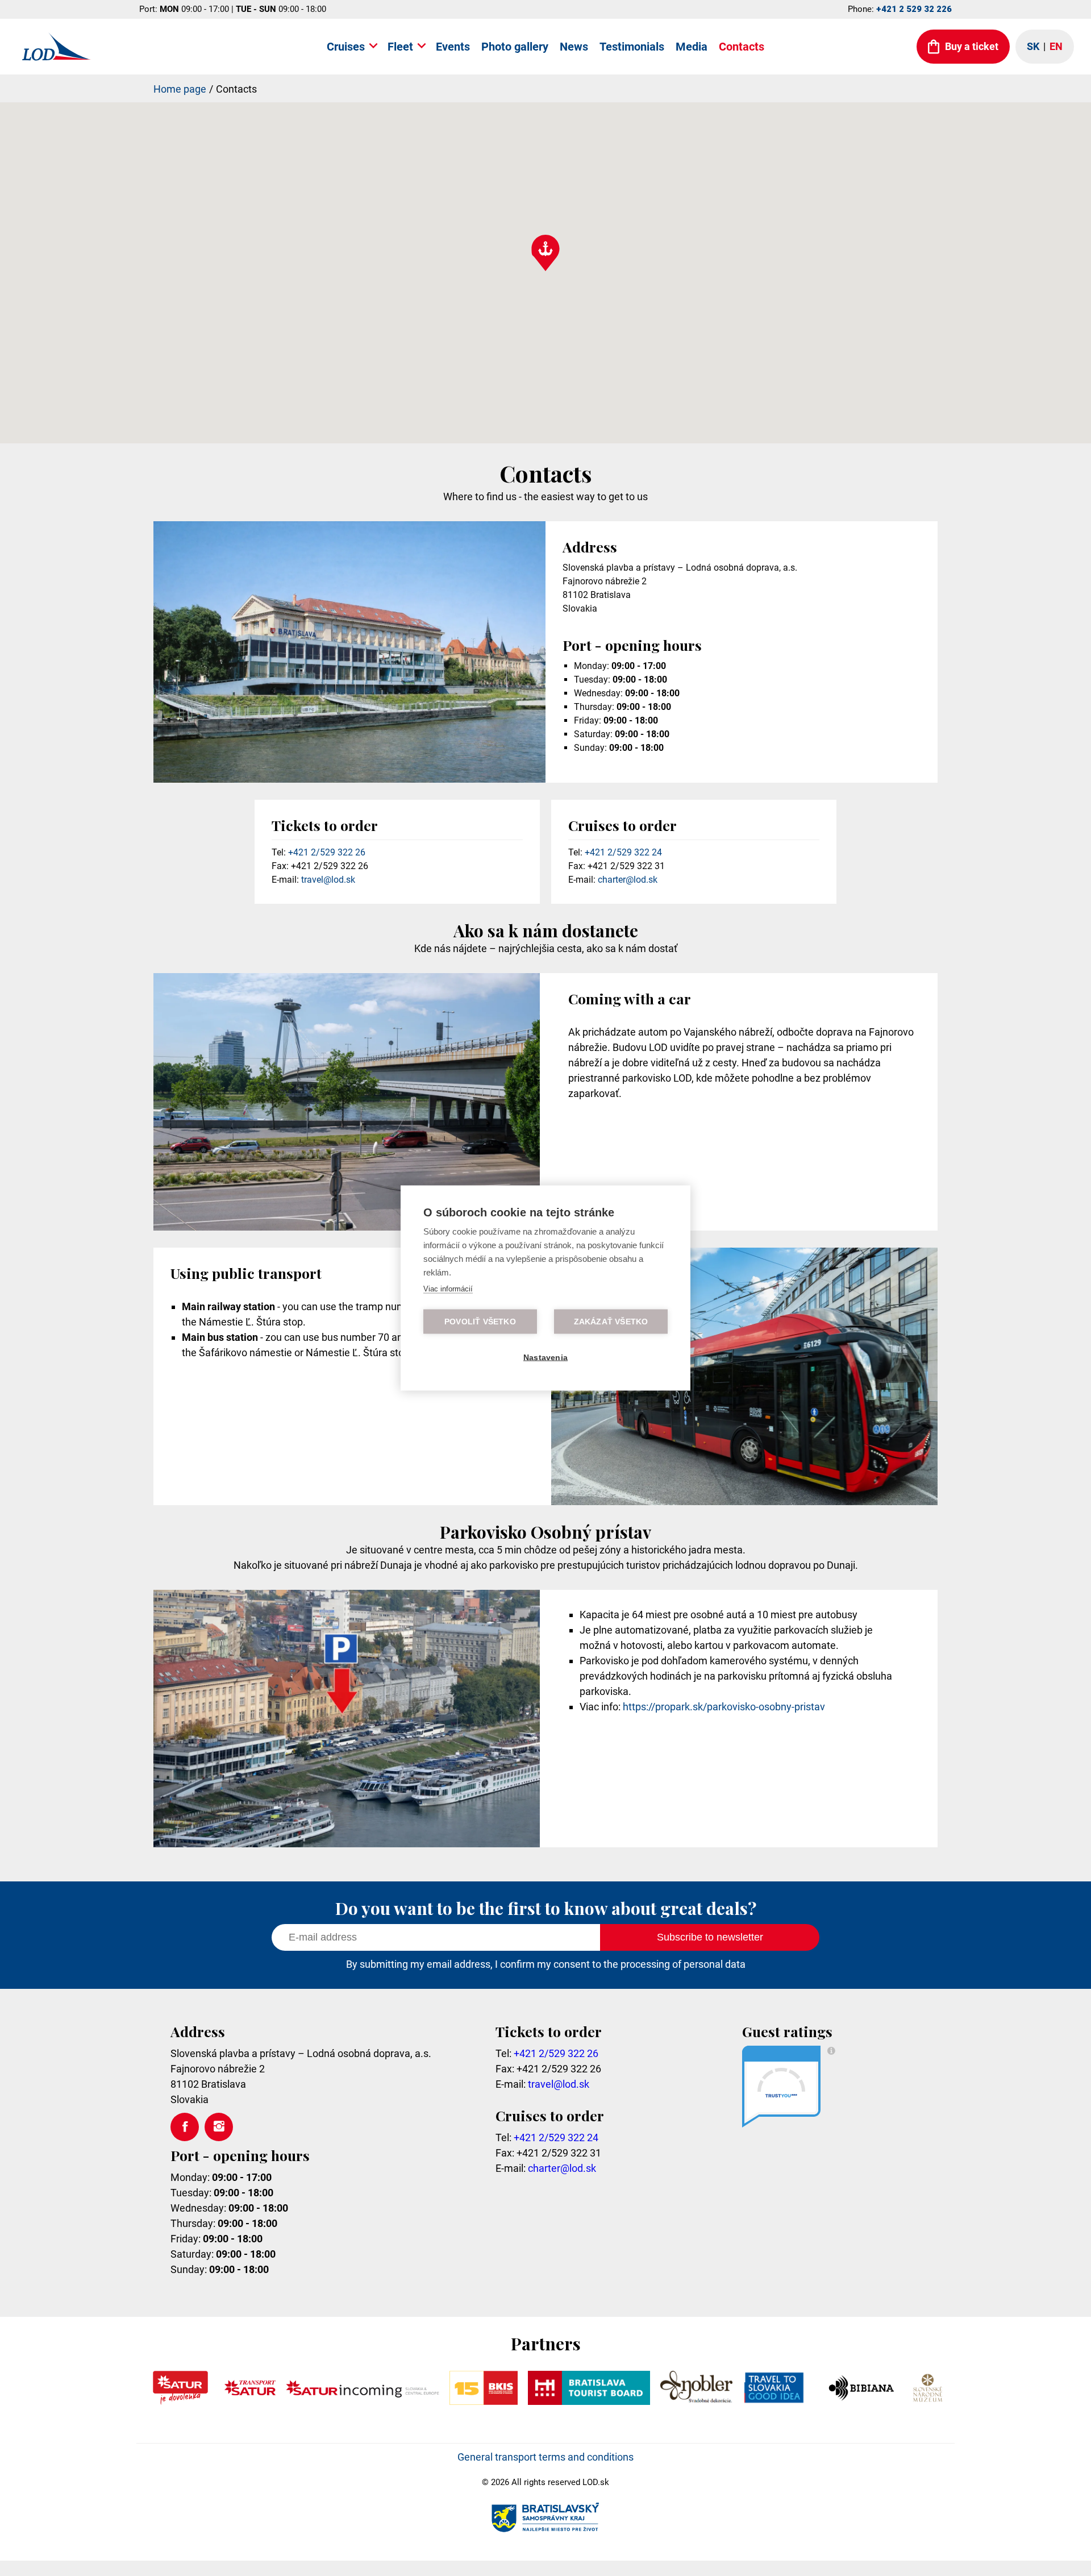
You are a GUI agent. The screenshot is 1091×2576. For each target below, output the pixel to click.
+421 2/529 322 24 (623, 852)
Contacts (742, 47)
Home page (180, 89)
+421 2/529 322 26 (327, 852)
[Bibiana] (863, 2401)
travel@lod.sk (328, 880)
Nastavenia (545, 1358)
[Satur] (180, 2401)
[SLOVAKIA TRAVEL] (774, 2401)
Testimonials (632, 47)
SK (1033, 46)
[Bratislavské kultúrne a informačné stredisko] (483, 2401)
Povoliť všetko (480, 1322)
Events (453, 47)
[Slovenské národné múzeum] (927, 2401)
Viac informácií (448, 1289)
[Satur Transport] (250, 2401)
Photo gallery (515, 47)
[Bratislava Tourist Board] (589, 2401)
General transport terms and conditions (545, 2457)
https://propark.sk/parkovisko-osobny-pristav (724, 1707)
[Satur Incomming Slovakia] (363, 2401)
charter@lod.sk (628, 880)
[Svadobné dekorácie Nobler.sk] (696, 2401)
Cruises (346, 47)
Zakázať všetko (611, 1322)
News (574, 47)
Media (692, 47)
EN (1056, 46)
